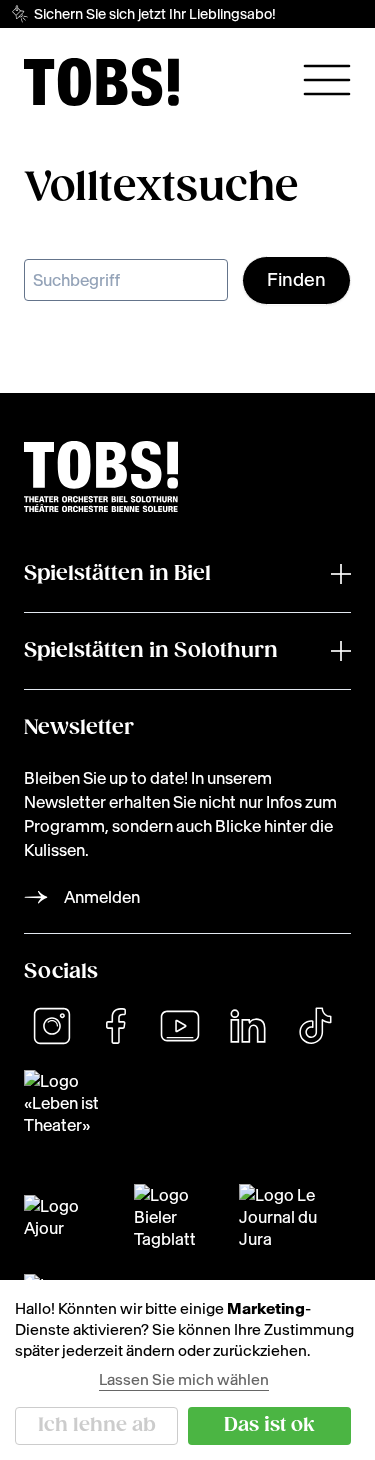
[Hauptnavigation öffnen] (327, 80)
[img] (101, 82)
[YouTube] (180, 1026)
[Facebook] (116, 1026)
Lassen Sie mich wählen (184, 1379)
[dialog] (187, 1370)
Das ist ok (269, 1425)
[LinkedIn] (248, 1026)
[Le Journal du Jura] (287, 1217)
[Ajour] (67, 1217)
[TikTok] (315, 1026)
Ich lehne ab (97, 1425)
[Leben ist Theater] (187, 1103)
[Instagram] (52, 1026)
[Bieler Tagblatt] (174, 1217)
